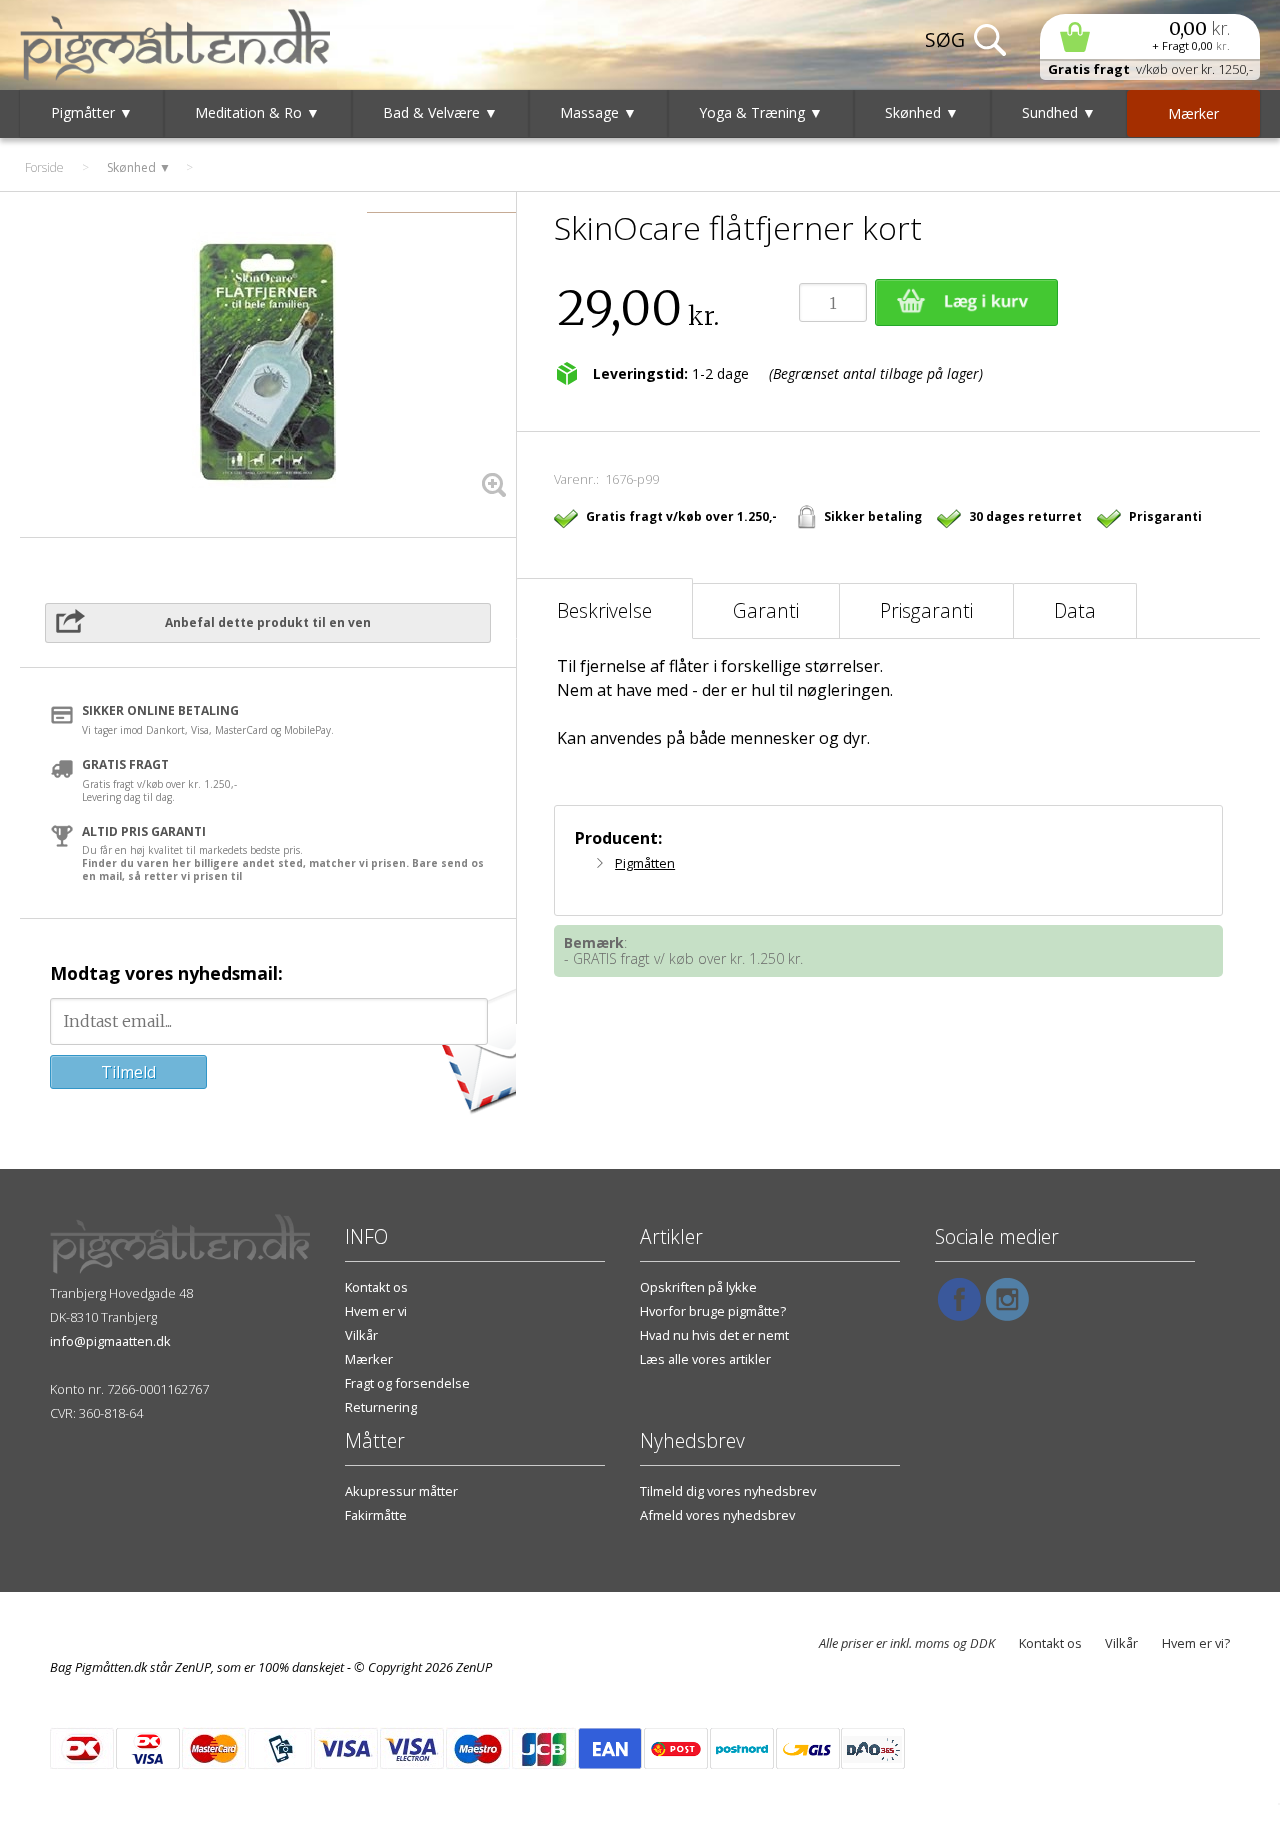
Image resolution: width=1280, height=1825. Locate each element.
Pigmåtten (645, 863)
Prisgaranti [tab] (926, 610)
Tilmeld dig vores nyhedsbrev (728, 1491)
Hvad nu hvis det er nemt (714, 1335)
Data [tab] (1075, 610)
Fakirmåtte (376, 1515)
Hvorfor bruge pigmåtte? (713, 1311)
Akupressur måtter (401, 1491)
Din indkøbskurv (1150, 36)
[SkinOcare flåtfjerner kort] (268, 362)
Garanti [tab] (766, 610)
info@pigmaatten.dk (110, 1341)
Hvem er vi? (1196, 1643)
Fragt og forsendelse (407, 1383)
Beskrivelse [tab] (604, 610)
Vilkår (361, 1335)
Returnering (381, 1407)
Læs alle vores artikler (705, 1359)
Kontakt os (376, 1287)
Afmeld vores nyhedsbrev (717, 1515)
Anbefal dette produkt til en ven (268, 622)
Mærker (369, 1359)
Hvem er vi (376, 1311)
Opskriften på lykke (698, 1287)
